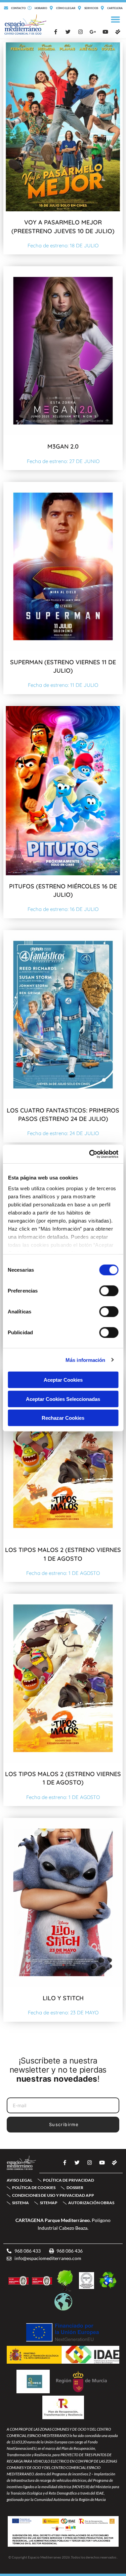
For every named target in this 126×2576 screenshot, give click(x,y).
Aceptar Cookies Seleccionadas (63, 1399)
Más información (86, 1360)
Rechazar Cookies (63, 1418)
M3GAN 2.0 (63, 446)
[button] (116, 20)
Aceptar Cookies (63, 1380)
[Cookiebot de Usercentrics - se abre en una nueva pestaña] (90, 1154)
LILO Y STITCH (63, 1998)
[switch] (109, 1291)
